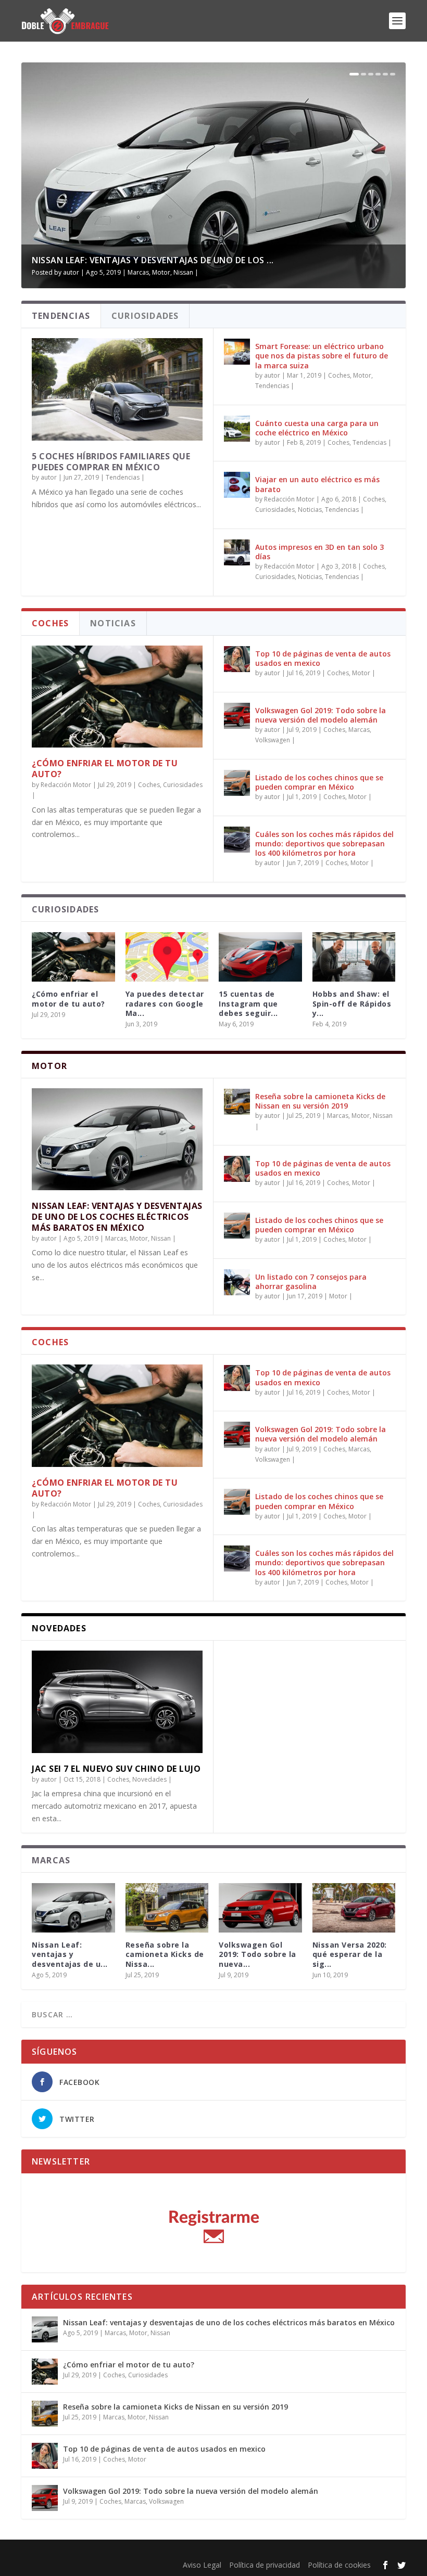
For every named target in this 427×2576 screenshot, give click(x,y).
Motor (161, 272)
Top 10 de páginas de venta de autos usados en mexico (323, 658)
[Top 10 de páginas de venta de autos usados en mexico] (237, 659)
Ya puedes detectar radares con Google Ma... (165, 1003)
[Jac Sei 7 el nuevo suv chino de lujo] (117, 1702)
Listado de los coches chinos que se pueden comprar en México (319, 782)
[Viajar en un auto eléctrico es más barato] (237, 485)
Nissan (183, 272)
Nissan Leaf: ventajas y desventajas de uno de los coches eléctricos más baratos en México (117, 1217)
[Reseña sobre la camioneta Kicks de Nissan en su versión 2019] (237, 1102)
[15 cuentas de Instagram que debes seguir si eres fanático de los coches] (260, 957)
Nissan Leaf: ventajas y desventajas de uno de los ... (153, 260)
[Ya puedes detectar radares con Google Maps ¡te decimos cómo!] (167, 957)
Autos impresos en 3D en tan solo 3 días (319, 552)
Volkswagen (273, 740)
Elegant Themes (96, 2551)
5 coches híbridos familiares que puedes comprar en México (111, 462)
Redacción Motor (289, 499)
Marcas (138, 272)
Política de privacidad (265, 2565)
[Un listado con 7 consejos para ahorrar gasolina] (237, 1282)
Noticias (310, 510)
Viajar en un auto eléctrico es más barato (317, 484)
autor (71, 272)
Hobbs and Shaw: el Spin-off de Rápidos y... (352, 1003)
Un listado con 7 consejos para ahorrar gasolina (311, 1281)
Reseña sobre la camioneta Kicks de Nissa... (165, 1954)
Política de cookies (339, 2565)
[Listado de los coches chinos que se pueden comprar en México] (237, 783)
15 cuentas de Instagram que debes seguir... (248, 1003)
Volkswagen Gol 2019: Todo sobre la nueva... (258, 1954)
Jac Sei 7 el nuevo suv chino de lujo (116, 1769)
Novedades (149, 1779)
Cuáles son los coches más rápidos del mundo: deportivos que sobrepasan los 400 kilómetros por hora (324, 843)
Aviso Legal (202, 2565)
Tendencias (123, 477)
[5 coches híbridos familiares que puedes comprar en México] (117, 389)
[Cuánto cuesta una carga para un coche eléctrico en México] (237, 429)
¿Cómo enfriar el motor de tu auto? (105, 769)
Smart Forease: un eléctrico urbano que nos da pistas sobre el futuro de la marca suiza (322, 356)
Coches (339, 375)
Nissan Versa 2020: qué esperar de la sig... (350, 1954)
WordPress (198, 2551)
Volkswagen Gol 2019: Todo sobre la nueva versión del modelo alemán (321, 715)
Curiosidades (275, 510)
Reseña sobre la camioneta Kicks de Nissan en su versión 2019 (320, 1101)
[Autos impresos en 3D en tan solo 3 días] (237, 552)
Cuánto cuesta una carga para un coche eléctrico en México (317, 428)
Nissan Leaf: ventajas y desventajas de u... (70, 1954)
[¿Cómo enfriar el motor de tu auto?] (117, 697)
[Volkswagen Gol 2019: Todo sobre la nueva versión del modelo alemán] (237, 716)
